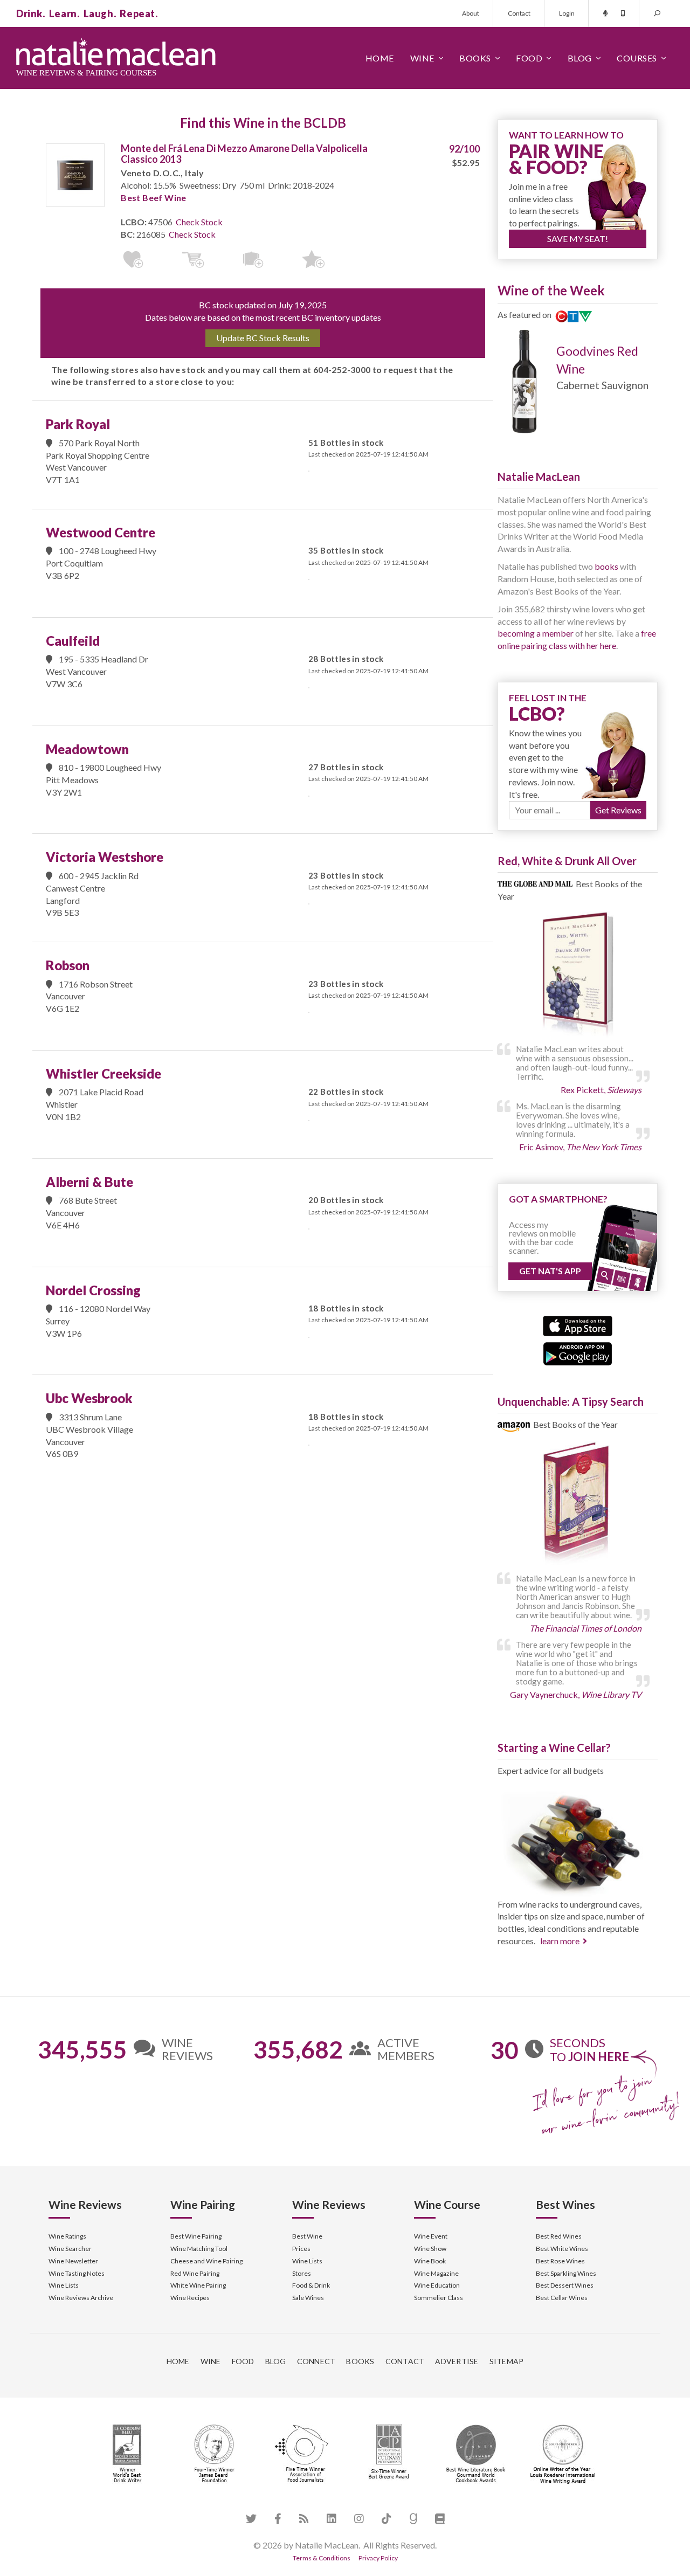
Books (475, 58)
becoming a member (536, 633)
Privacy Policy (378, 2558)
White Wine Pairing (198, 2285)
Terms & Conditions (322, 2558)
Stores (302, 2273)
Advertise (457, 2361)
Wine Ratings (67, 2236)
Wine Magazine (436, 2273)
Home (380, 58)
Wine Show (430, 2249)
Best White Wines (562, 2249)
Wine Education (437, 2285)
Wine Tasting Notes (77, 2273)
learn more (560, 1941)
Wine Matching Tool (199, 2249)
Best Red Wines (559, 2236)
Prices (301, 2249)
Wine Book (430, 2261)
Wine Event (431, 2236)
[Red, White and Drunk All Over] (578, 975)
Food (529, 58)
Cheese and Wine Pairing (206, 2261)
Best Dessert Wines (565, 2285)
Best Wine (307, 2236)
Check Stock (199, 222)
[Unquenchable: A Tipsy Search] (578, 1505)
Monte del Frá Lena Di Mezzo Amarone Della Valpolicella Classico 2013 (244, 154)
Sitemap (507, 2361)
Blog (580, 58)
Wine (422, 58)
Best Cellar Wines (562, 2298)
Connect (316, 2361)
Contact (519, 13)
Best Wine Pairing (196, 2236)
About (471, 13)
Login (567, 13)
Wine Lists (64, 2285)
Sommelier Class (439, 2298)
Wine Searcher (70, 2249)
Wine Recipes (190, 2298)
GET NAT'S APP (550, 1271)
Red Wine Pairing (195, 2273)
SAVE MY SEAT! (578, 239)
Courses (637, 58)
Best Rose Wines (560, 2261)
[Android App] (578, 1352)
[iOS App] (578, 1325)
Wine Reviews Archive (81, 2298)
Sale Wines (308, 2298)
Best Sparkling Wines (566, 2273)
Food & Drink (311, 2285)
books (606, 566)
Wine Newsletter (73, 2261)
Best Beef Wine (154, 198)
